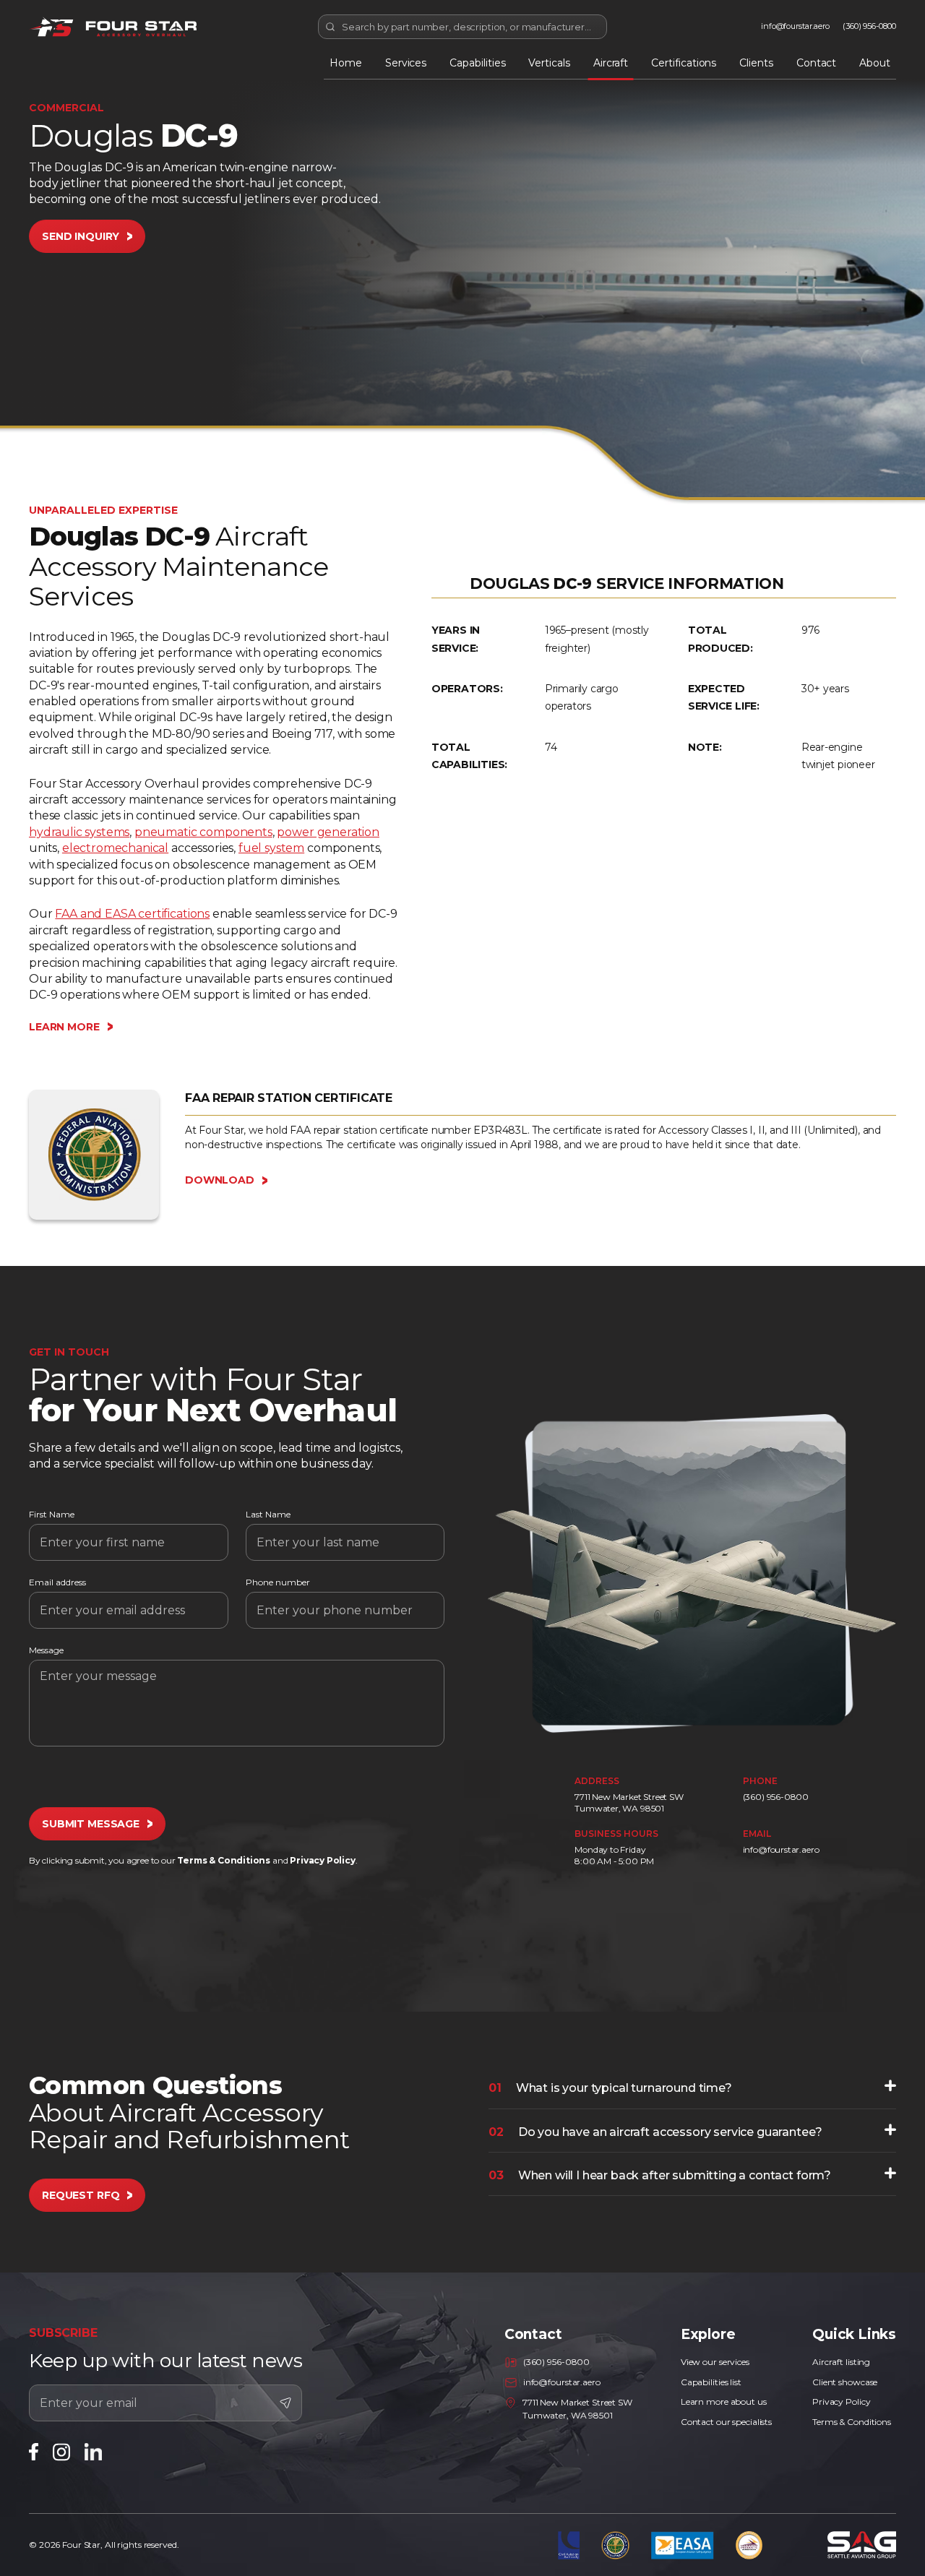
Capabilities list (711, 2382)
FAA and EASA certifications (132, 914)
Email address (57, 1582)
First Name (52, 1515)
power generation (328, 832)
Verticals (549, 63)
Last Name (268, 1515)
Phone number (278, 1582)
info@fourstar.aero (795, 26)
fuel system (271, 848)
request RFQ (81, 2195)
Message (46, 1650)
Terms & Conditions (224, 1860)
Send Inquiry (81, 236)
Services (406, 63)
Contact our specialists (726, 2422)
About (875, 63)
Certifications (684, 63)
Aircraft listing (841, 2362)
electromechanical (115, 848)
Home (346, 63)
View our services (715, 2362)
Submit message (91, 1824)
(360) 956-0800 (869, 26)
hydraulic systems (79, 832)
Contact (817, 63)
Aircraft (611, 63)
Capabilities (477, 63)
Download (220, 1180)
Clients (756, 63)
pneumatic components (203, 832)
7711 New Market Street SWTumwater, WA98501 (629, 1802)
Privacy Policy (322, 1860)
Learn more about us (724, 2401)
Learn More (64, 1027)
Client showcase (845, 2382)
